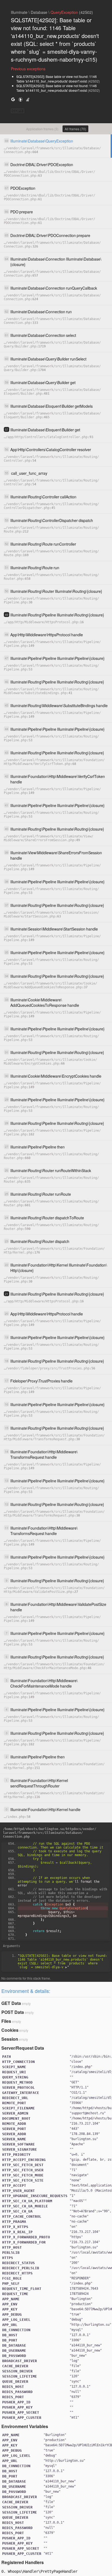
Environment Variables (25, 2426)
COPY (18, 111)
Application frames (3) (42, 129)
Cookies (10, 2030)
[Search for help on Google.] (13, 99)
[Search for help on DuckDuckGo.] (20, 99)
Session (10, 2039)
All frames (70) (75, 129)
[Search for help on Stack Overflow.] (28, 99)
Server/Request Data (23, 2048)
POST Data (13, 2012)
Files (6, 2021)
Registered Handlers (23, 2562)
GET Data (11, 2003)
